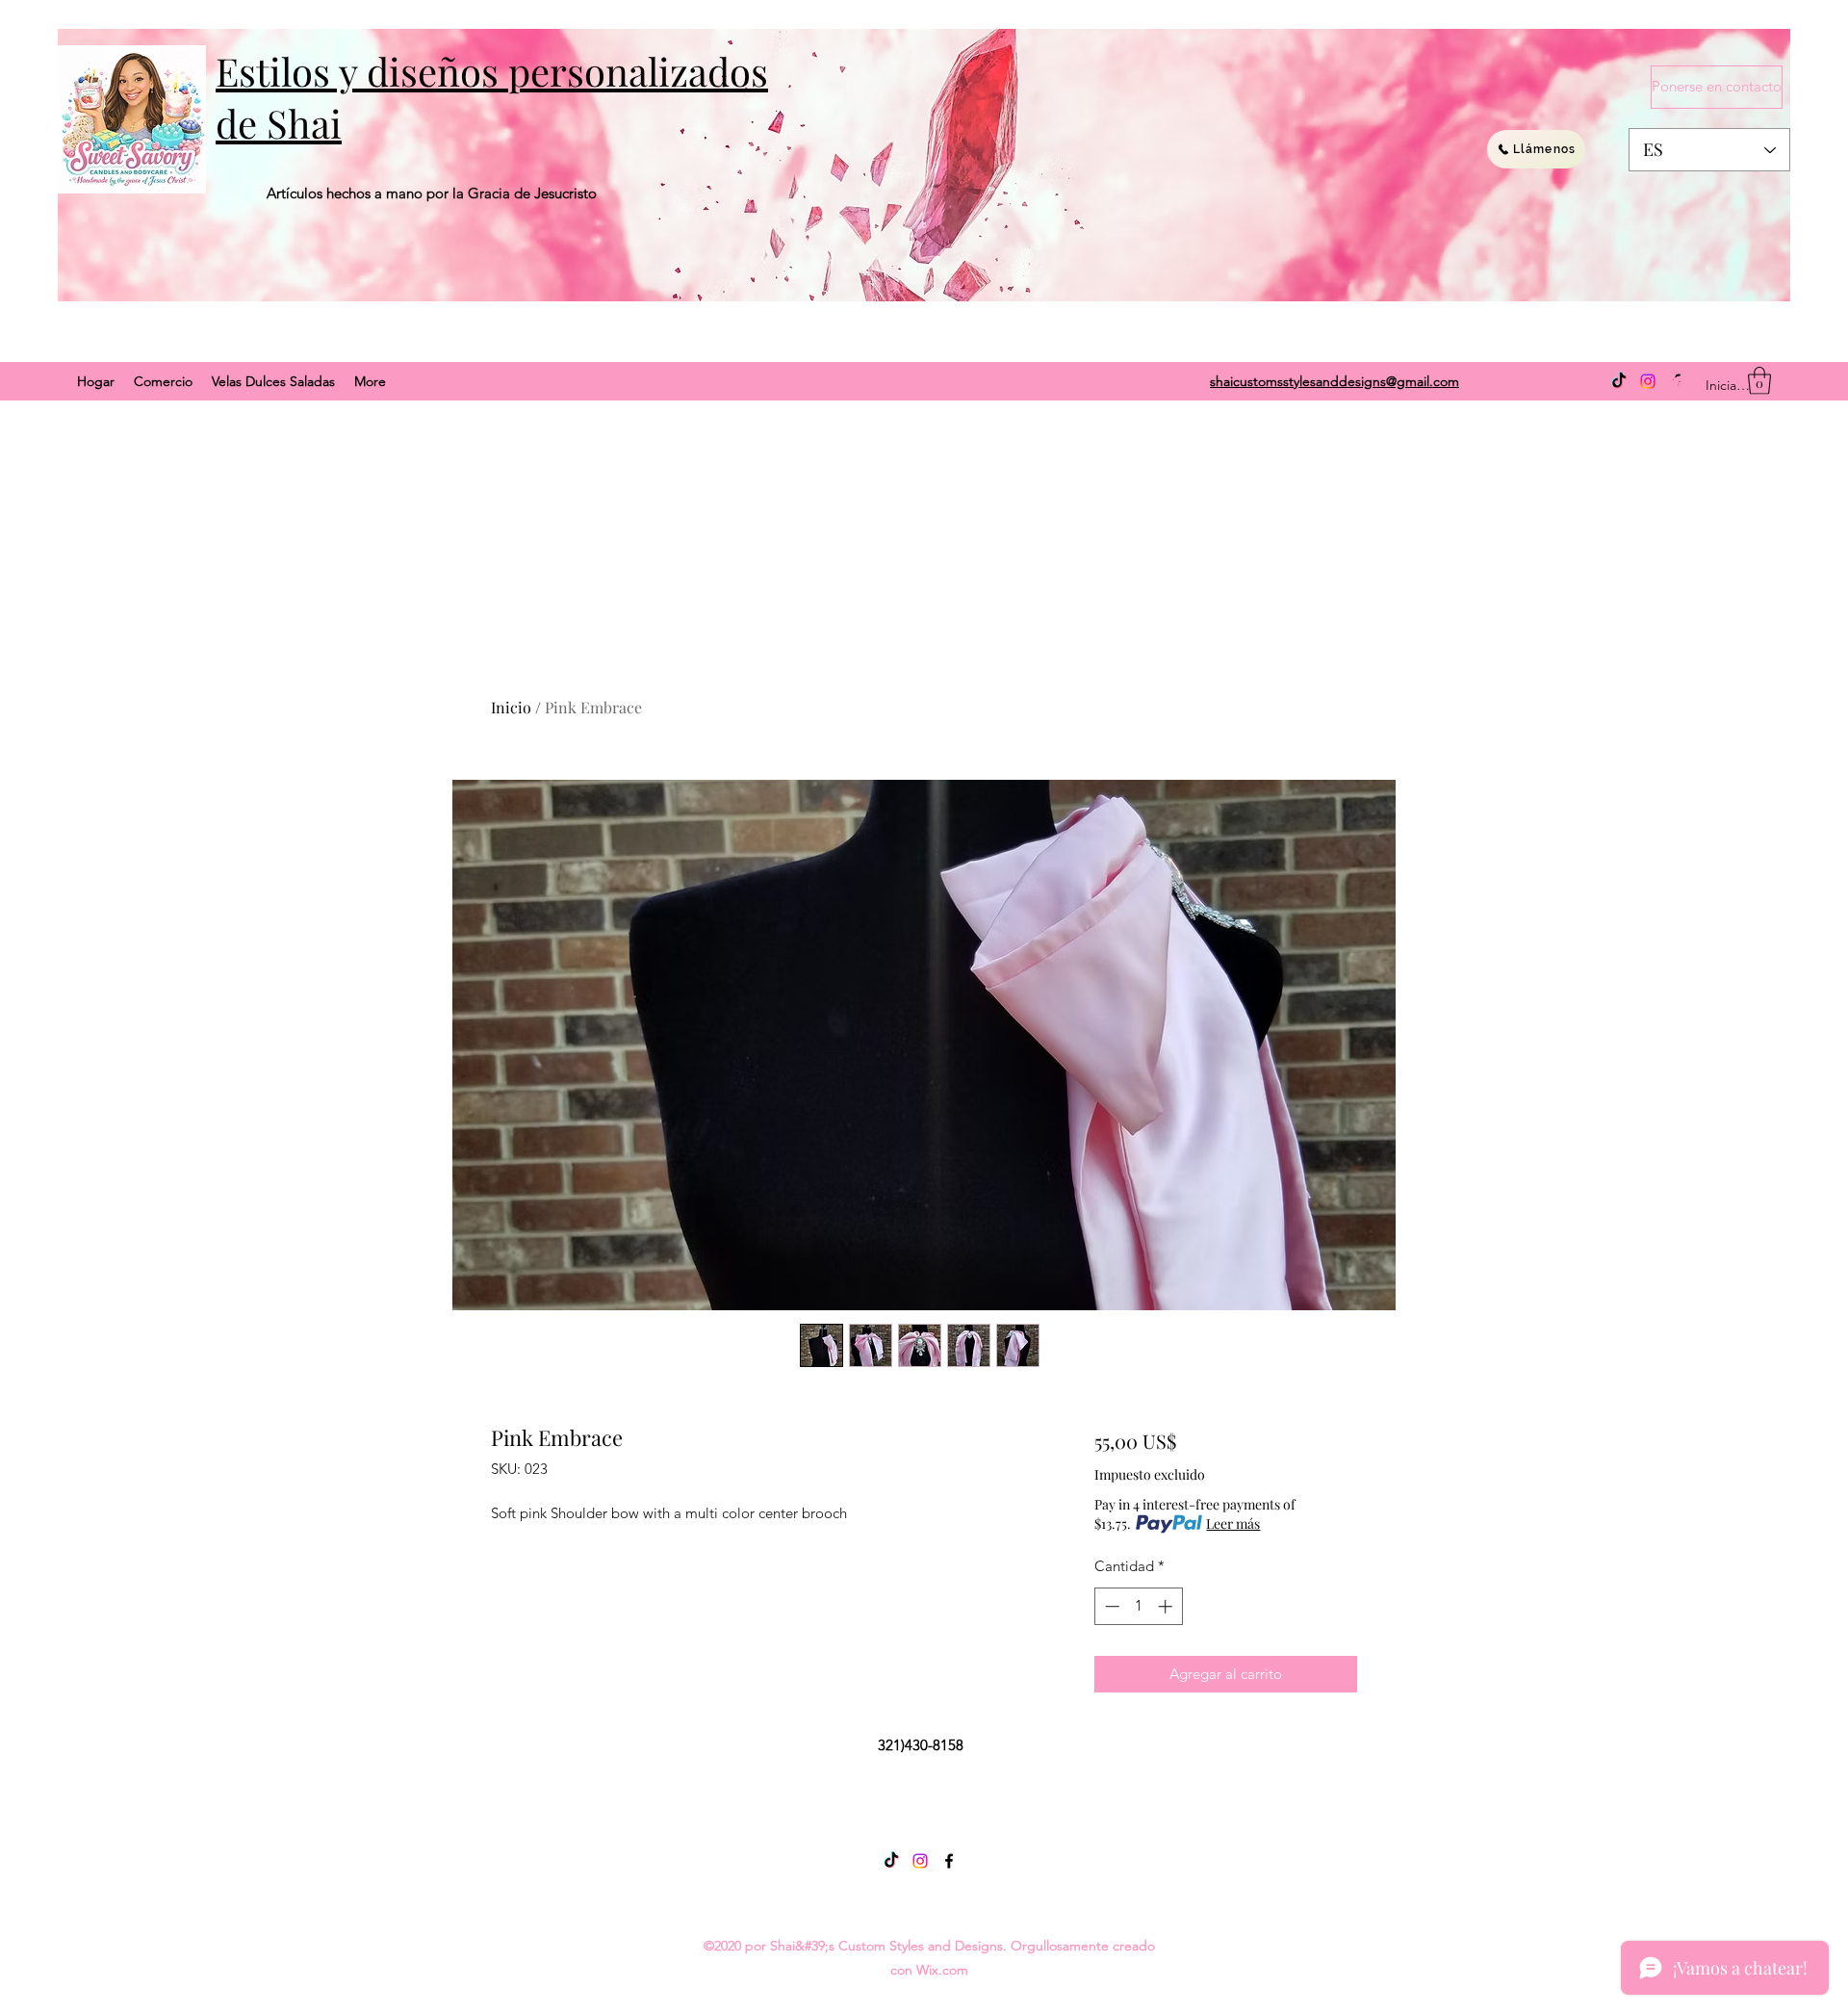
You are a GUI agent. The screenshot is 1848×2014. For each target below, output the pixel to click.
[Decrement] (1110, 1606)
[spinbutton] (1138, 1606)
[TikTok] (1619, 381)
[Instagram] (1648, 381)
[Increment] (1167, 1606)
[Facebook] (949, 1861)
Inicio (511, 707)
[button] (1759, 381)
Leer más (1233, 1523)
